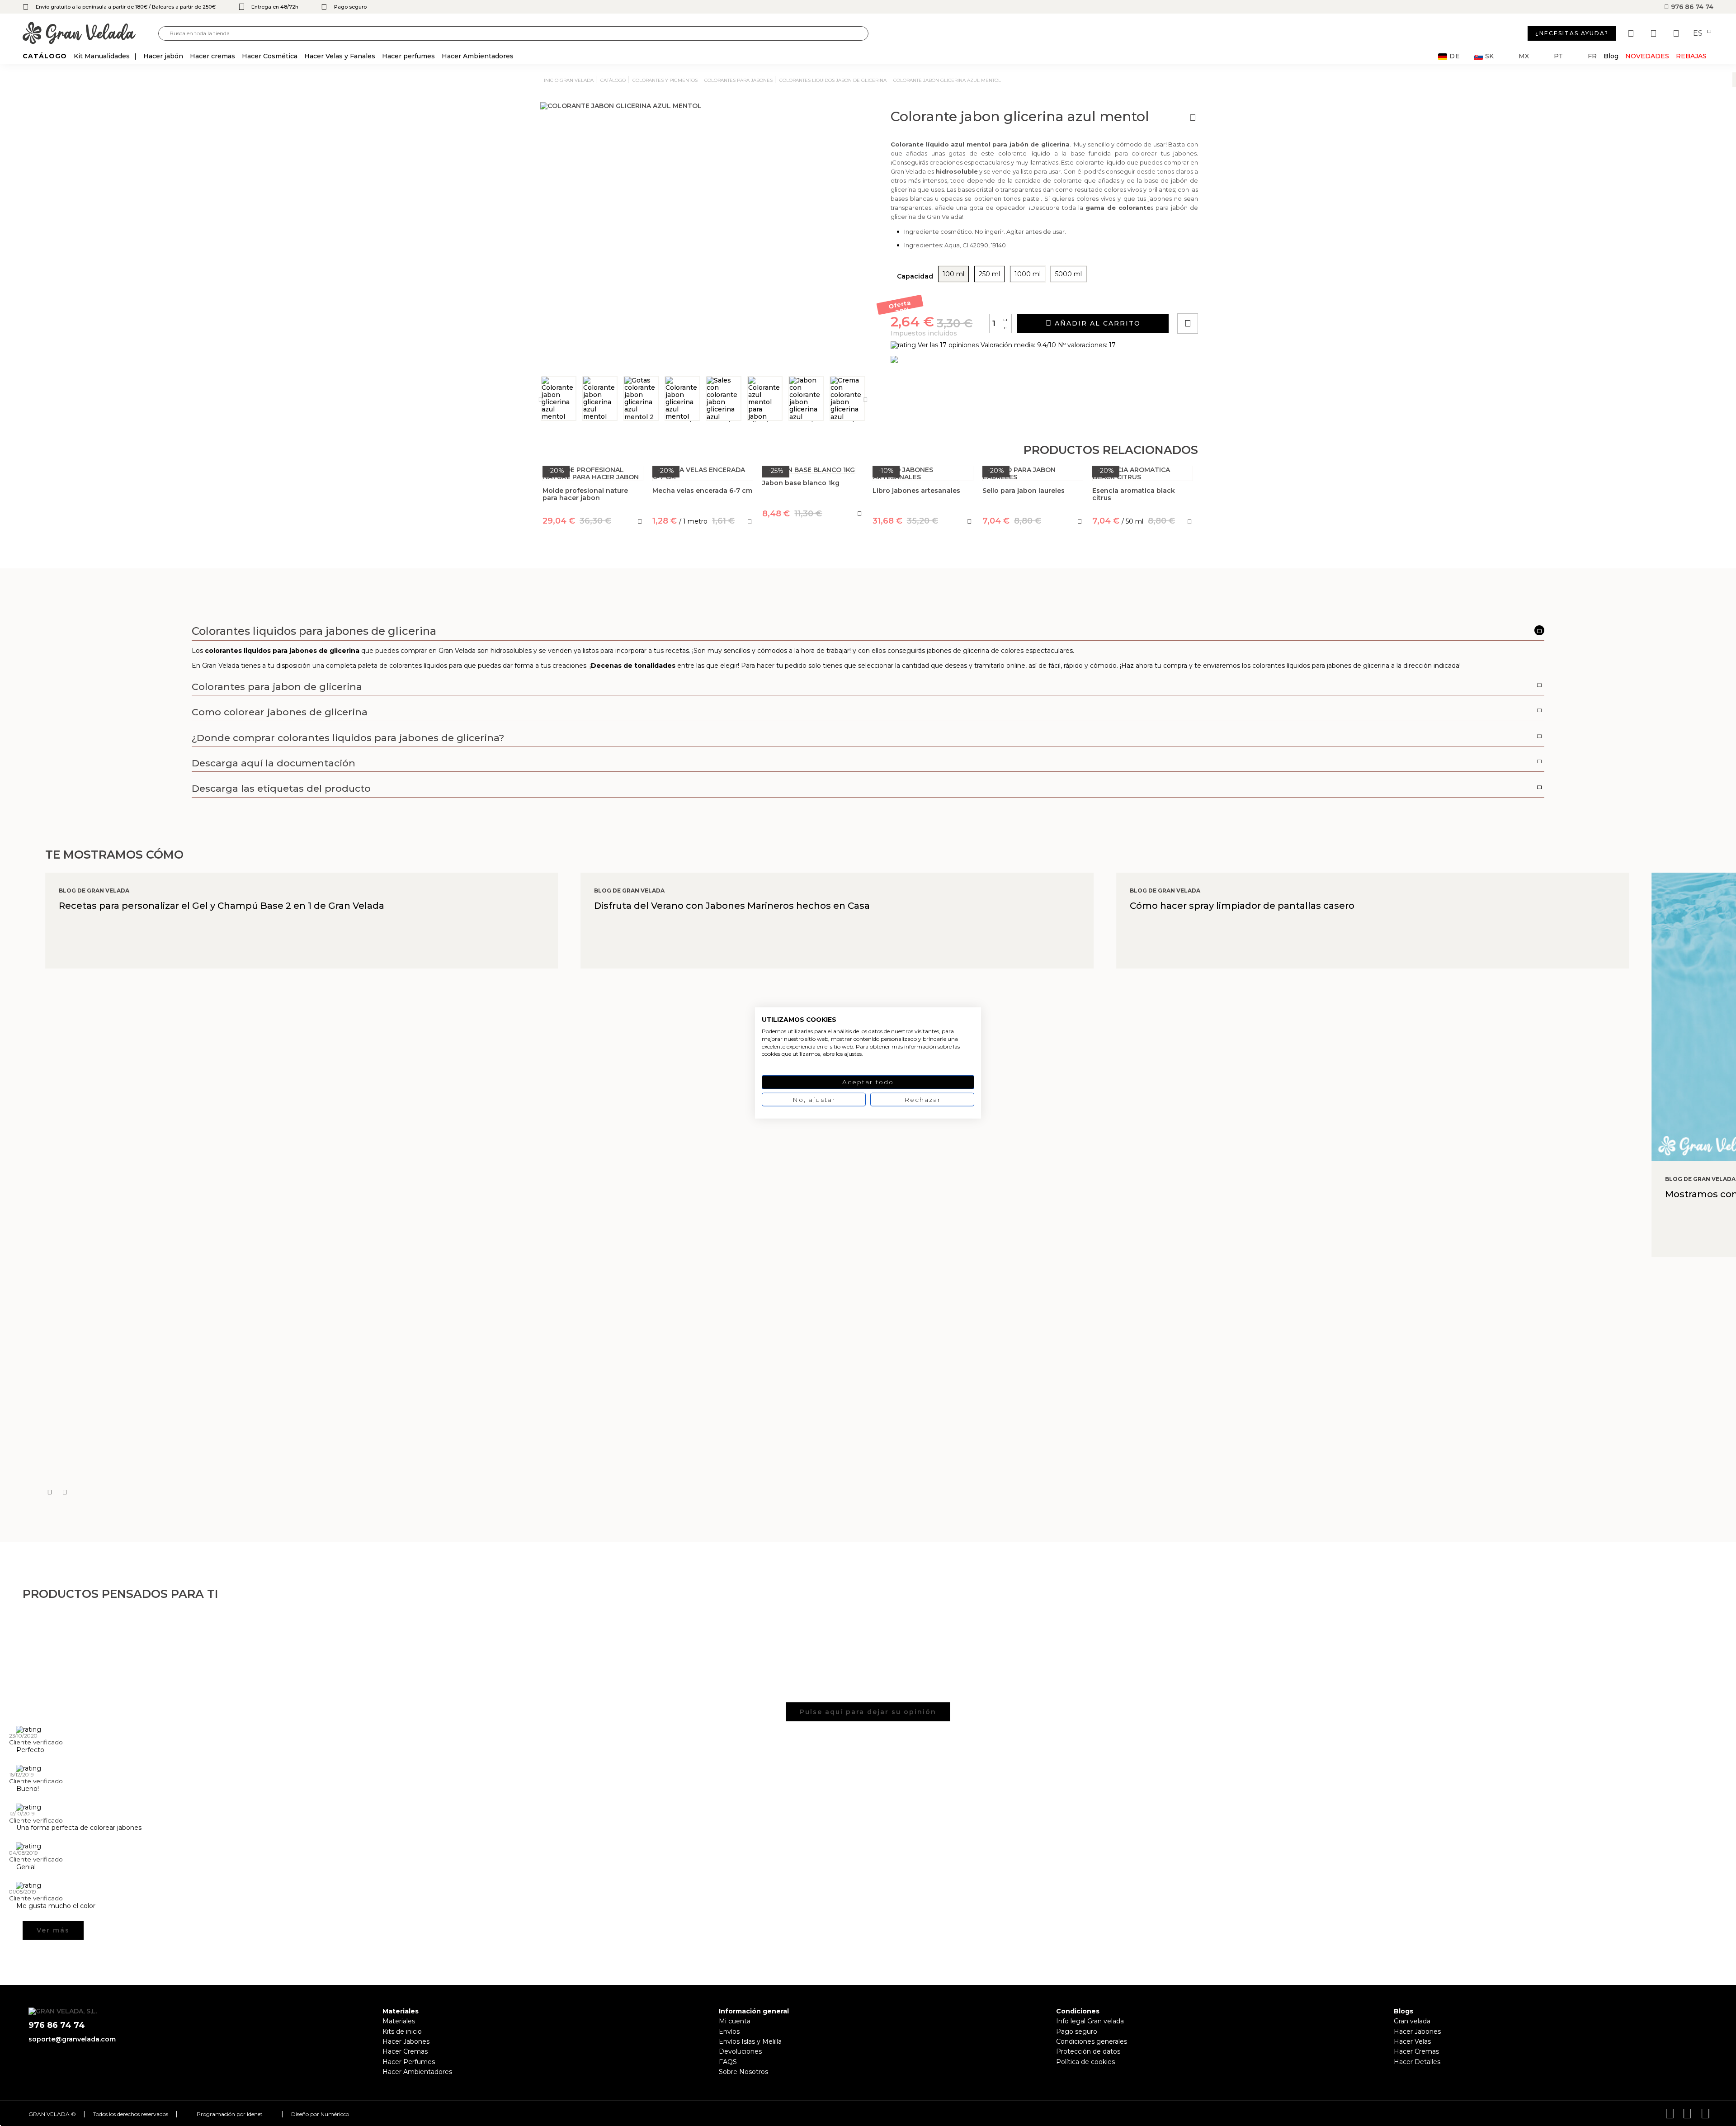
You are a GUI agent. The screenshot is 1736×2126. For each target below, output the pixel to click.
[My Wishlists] (1632, 33)
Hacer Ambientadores (417, 2072)
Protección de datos (1088, 2051)
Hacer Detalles (1417, 2062)
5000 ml (1068, 274)
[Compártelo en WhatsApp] (1222, 298)
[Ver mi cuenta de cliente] (1655, 33)
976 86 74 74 (1691, 7)
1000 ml (1028, 274)
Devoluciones (740, 2051)
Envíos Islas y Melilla (750, 2041)
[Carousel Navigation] (891, 1492)
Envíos (729, 2032)
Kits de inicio (402, 2032)
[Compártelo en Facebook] (1232, 298)
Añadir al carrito (1096, 323)
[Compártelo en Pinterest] (1242, 298)
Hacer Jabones (406, 2041)
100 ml (953, 274)
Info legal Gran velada (1090, 2021)
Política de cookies (1085, 2062)
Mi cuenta (735, 2021)
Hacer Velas (1412, 2041)
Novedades (1647, 56)
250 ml (989, 274)
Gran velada (1412, 2021)
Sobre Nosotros (743, 2072)
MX (1524, 56)
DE (1455, 56)
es (1699, 33)
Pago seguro (1077, 2032)
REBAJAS (1691, 56)
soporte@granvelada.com (72, 2039)
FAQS (728, 2062)
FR (1592, 56)
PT (1558, 56)
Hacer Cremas (405, 2051)
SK (1489, 56)
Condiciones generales (1092, 2041)
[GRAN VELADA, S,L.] (90, 34)
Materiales (399, 2021)
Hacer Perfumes (409, 2062)
